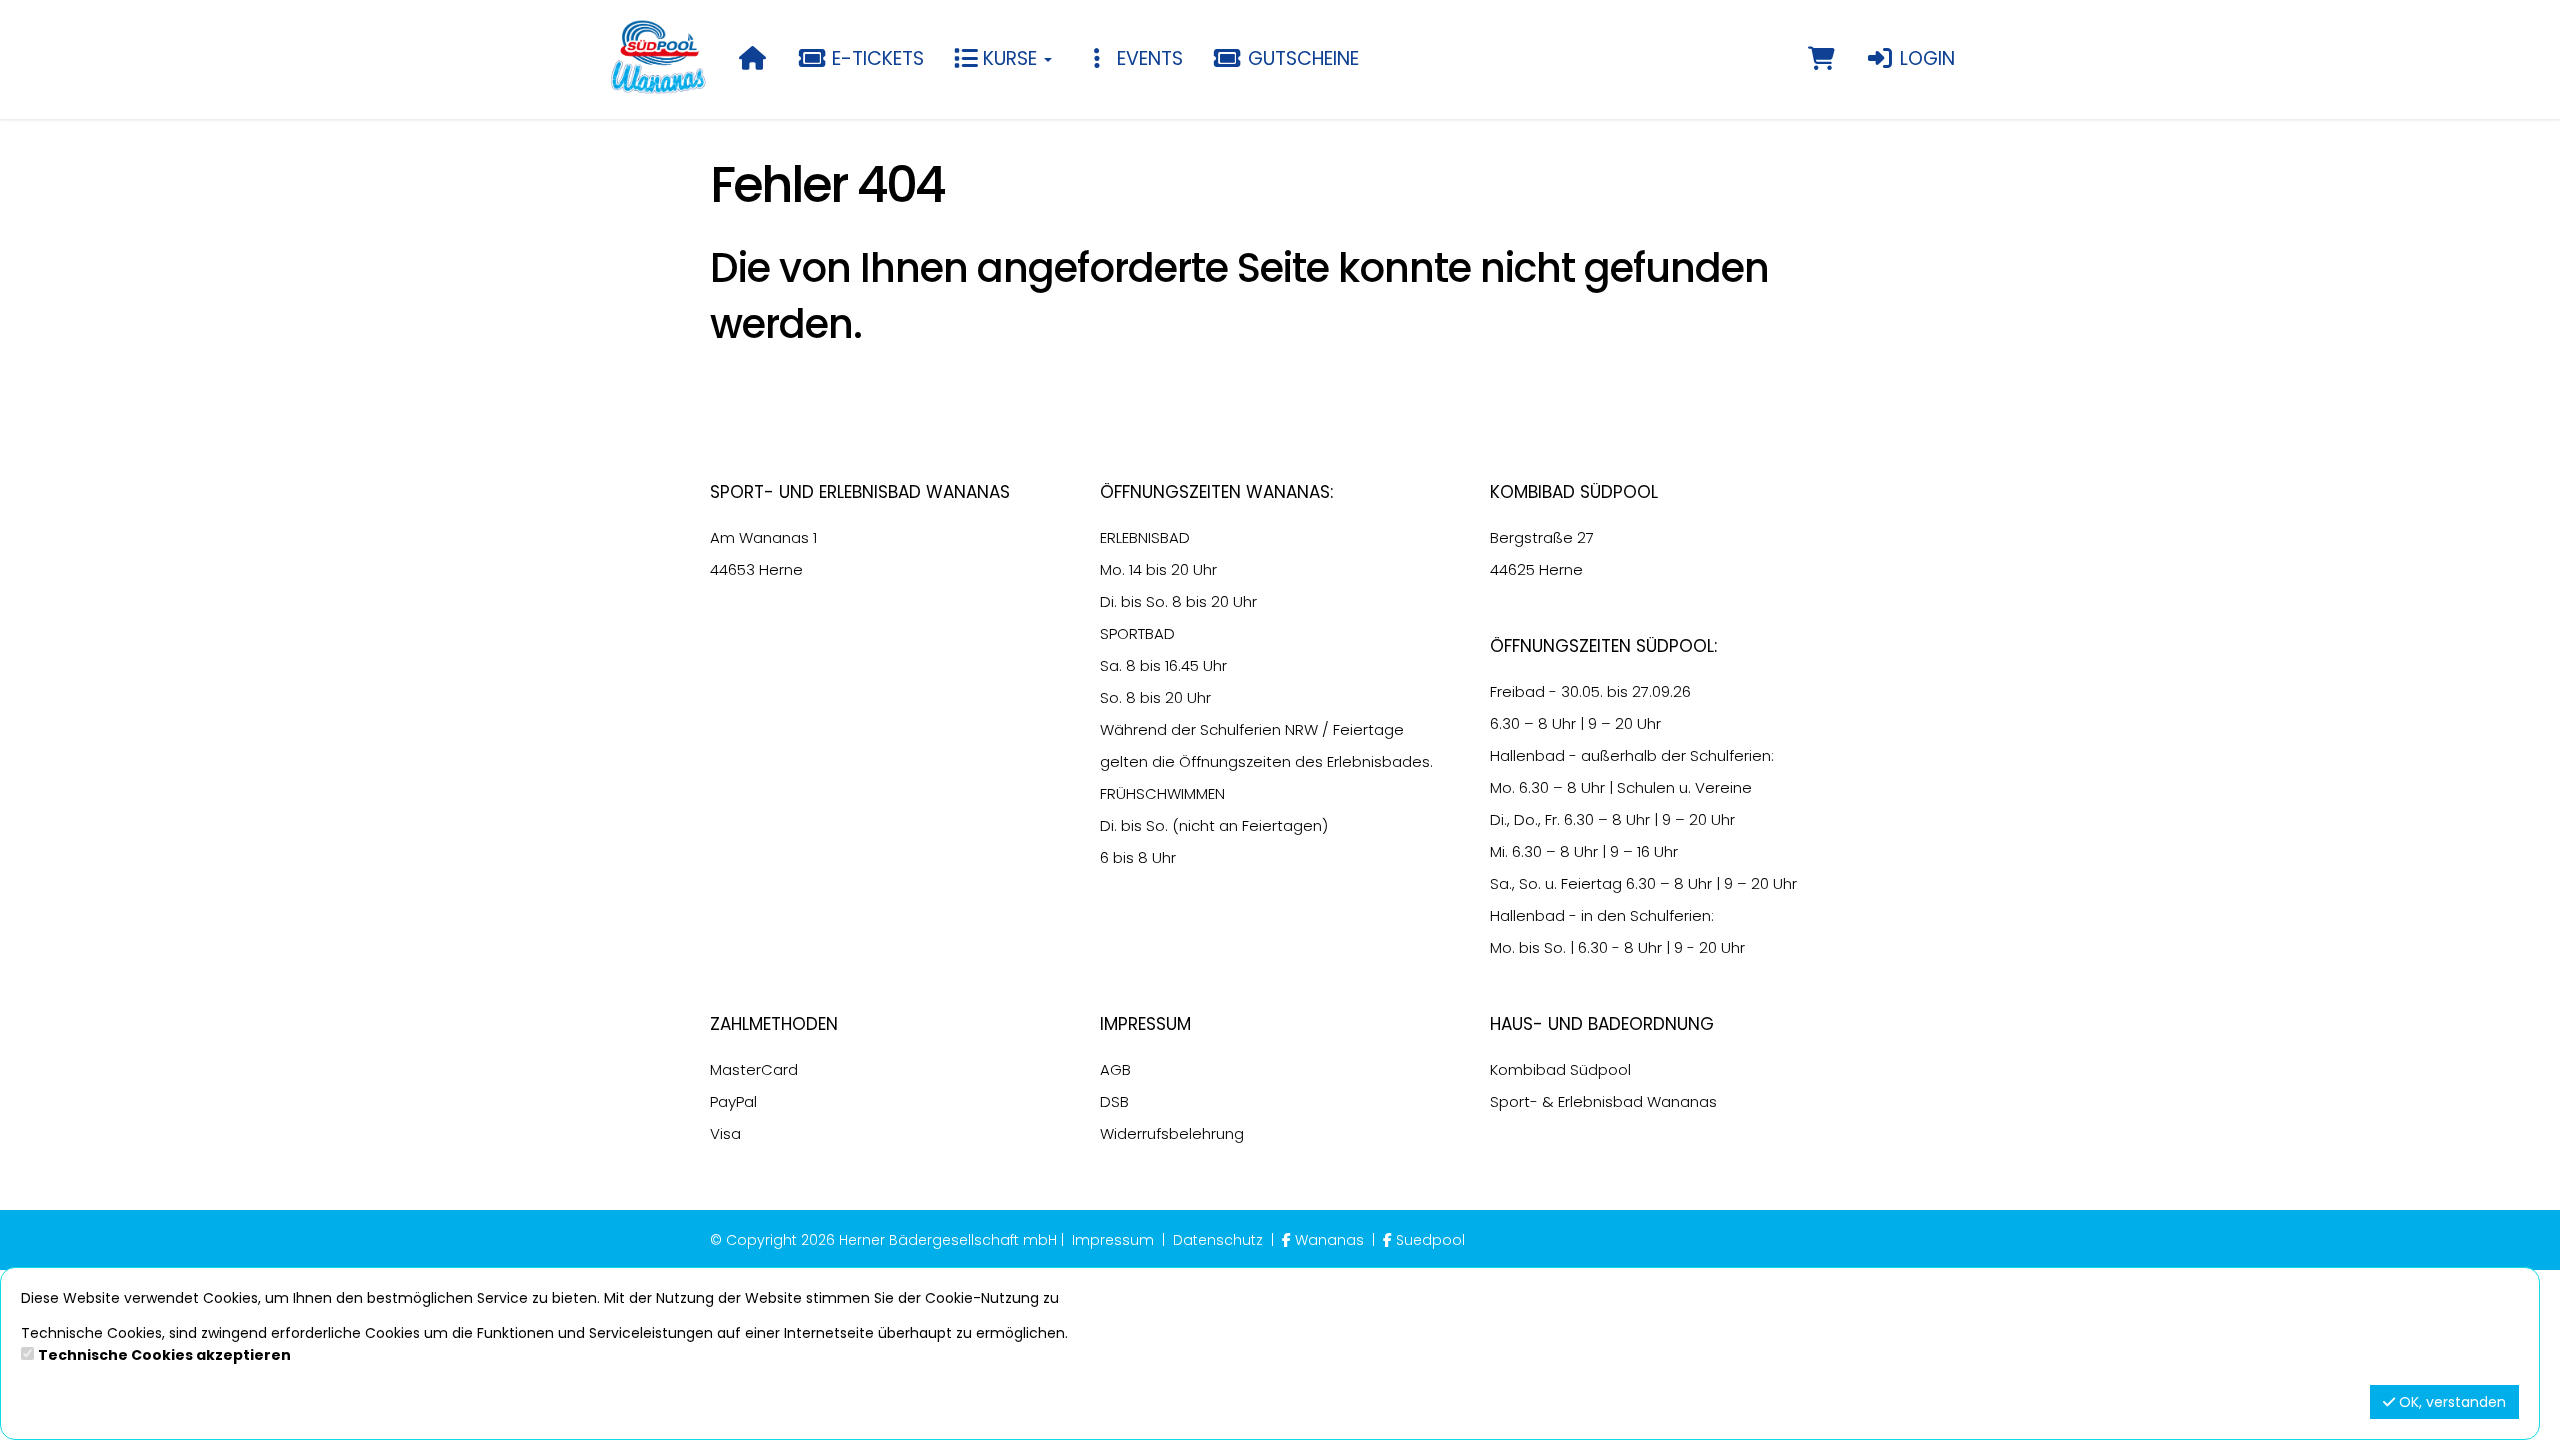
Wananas (1329, 1240)
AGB (1115, 1069)
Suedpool (1428, 1240)
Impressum (1145, 1024)
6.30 (1505, 723)
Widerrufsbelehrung (1172, 1133)
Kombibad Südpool (1560, 1069)
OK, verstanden (2450, 1402)
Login (1925, 58)
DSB (1114, 1101)
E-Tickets (875, 58)
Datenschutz (1218, 1240)
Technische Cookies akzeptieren (164, 1355)
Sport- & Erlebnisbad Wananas (1603, 1101)
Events (1147, 58)
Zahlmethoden (774, 1024)
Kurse (1010, 58)
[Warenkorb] (1821, 59)
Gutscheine (1301, 58)
